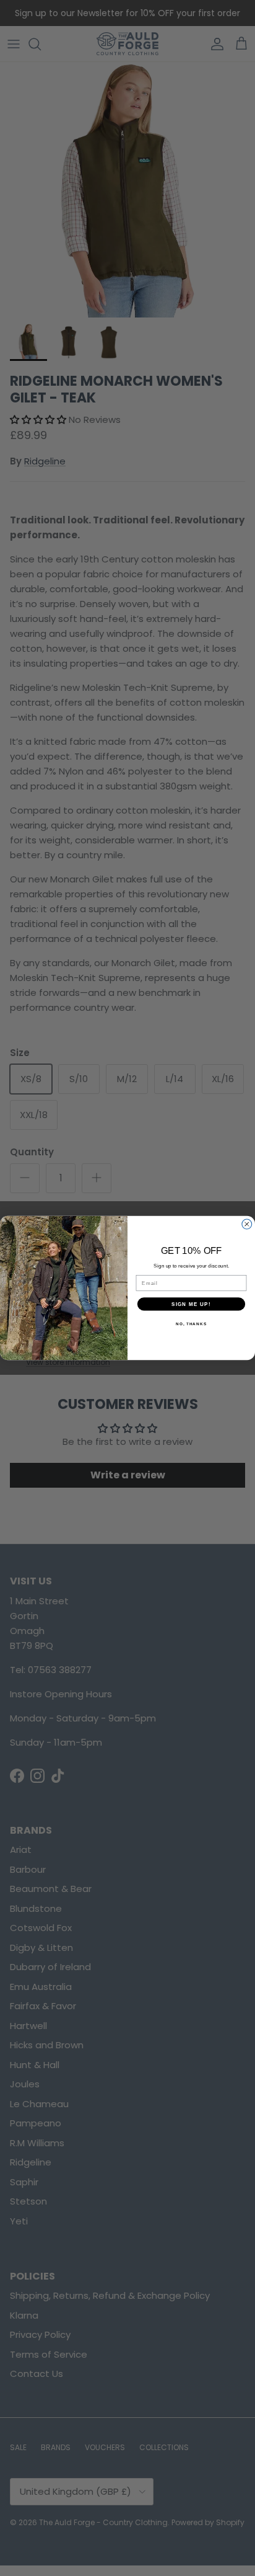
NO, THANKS (191, 1324)
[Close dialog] (247, 1224)
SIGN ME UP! (191, 1304)
